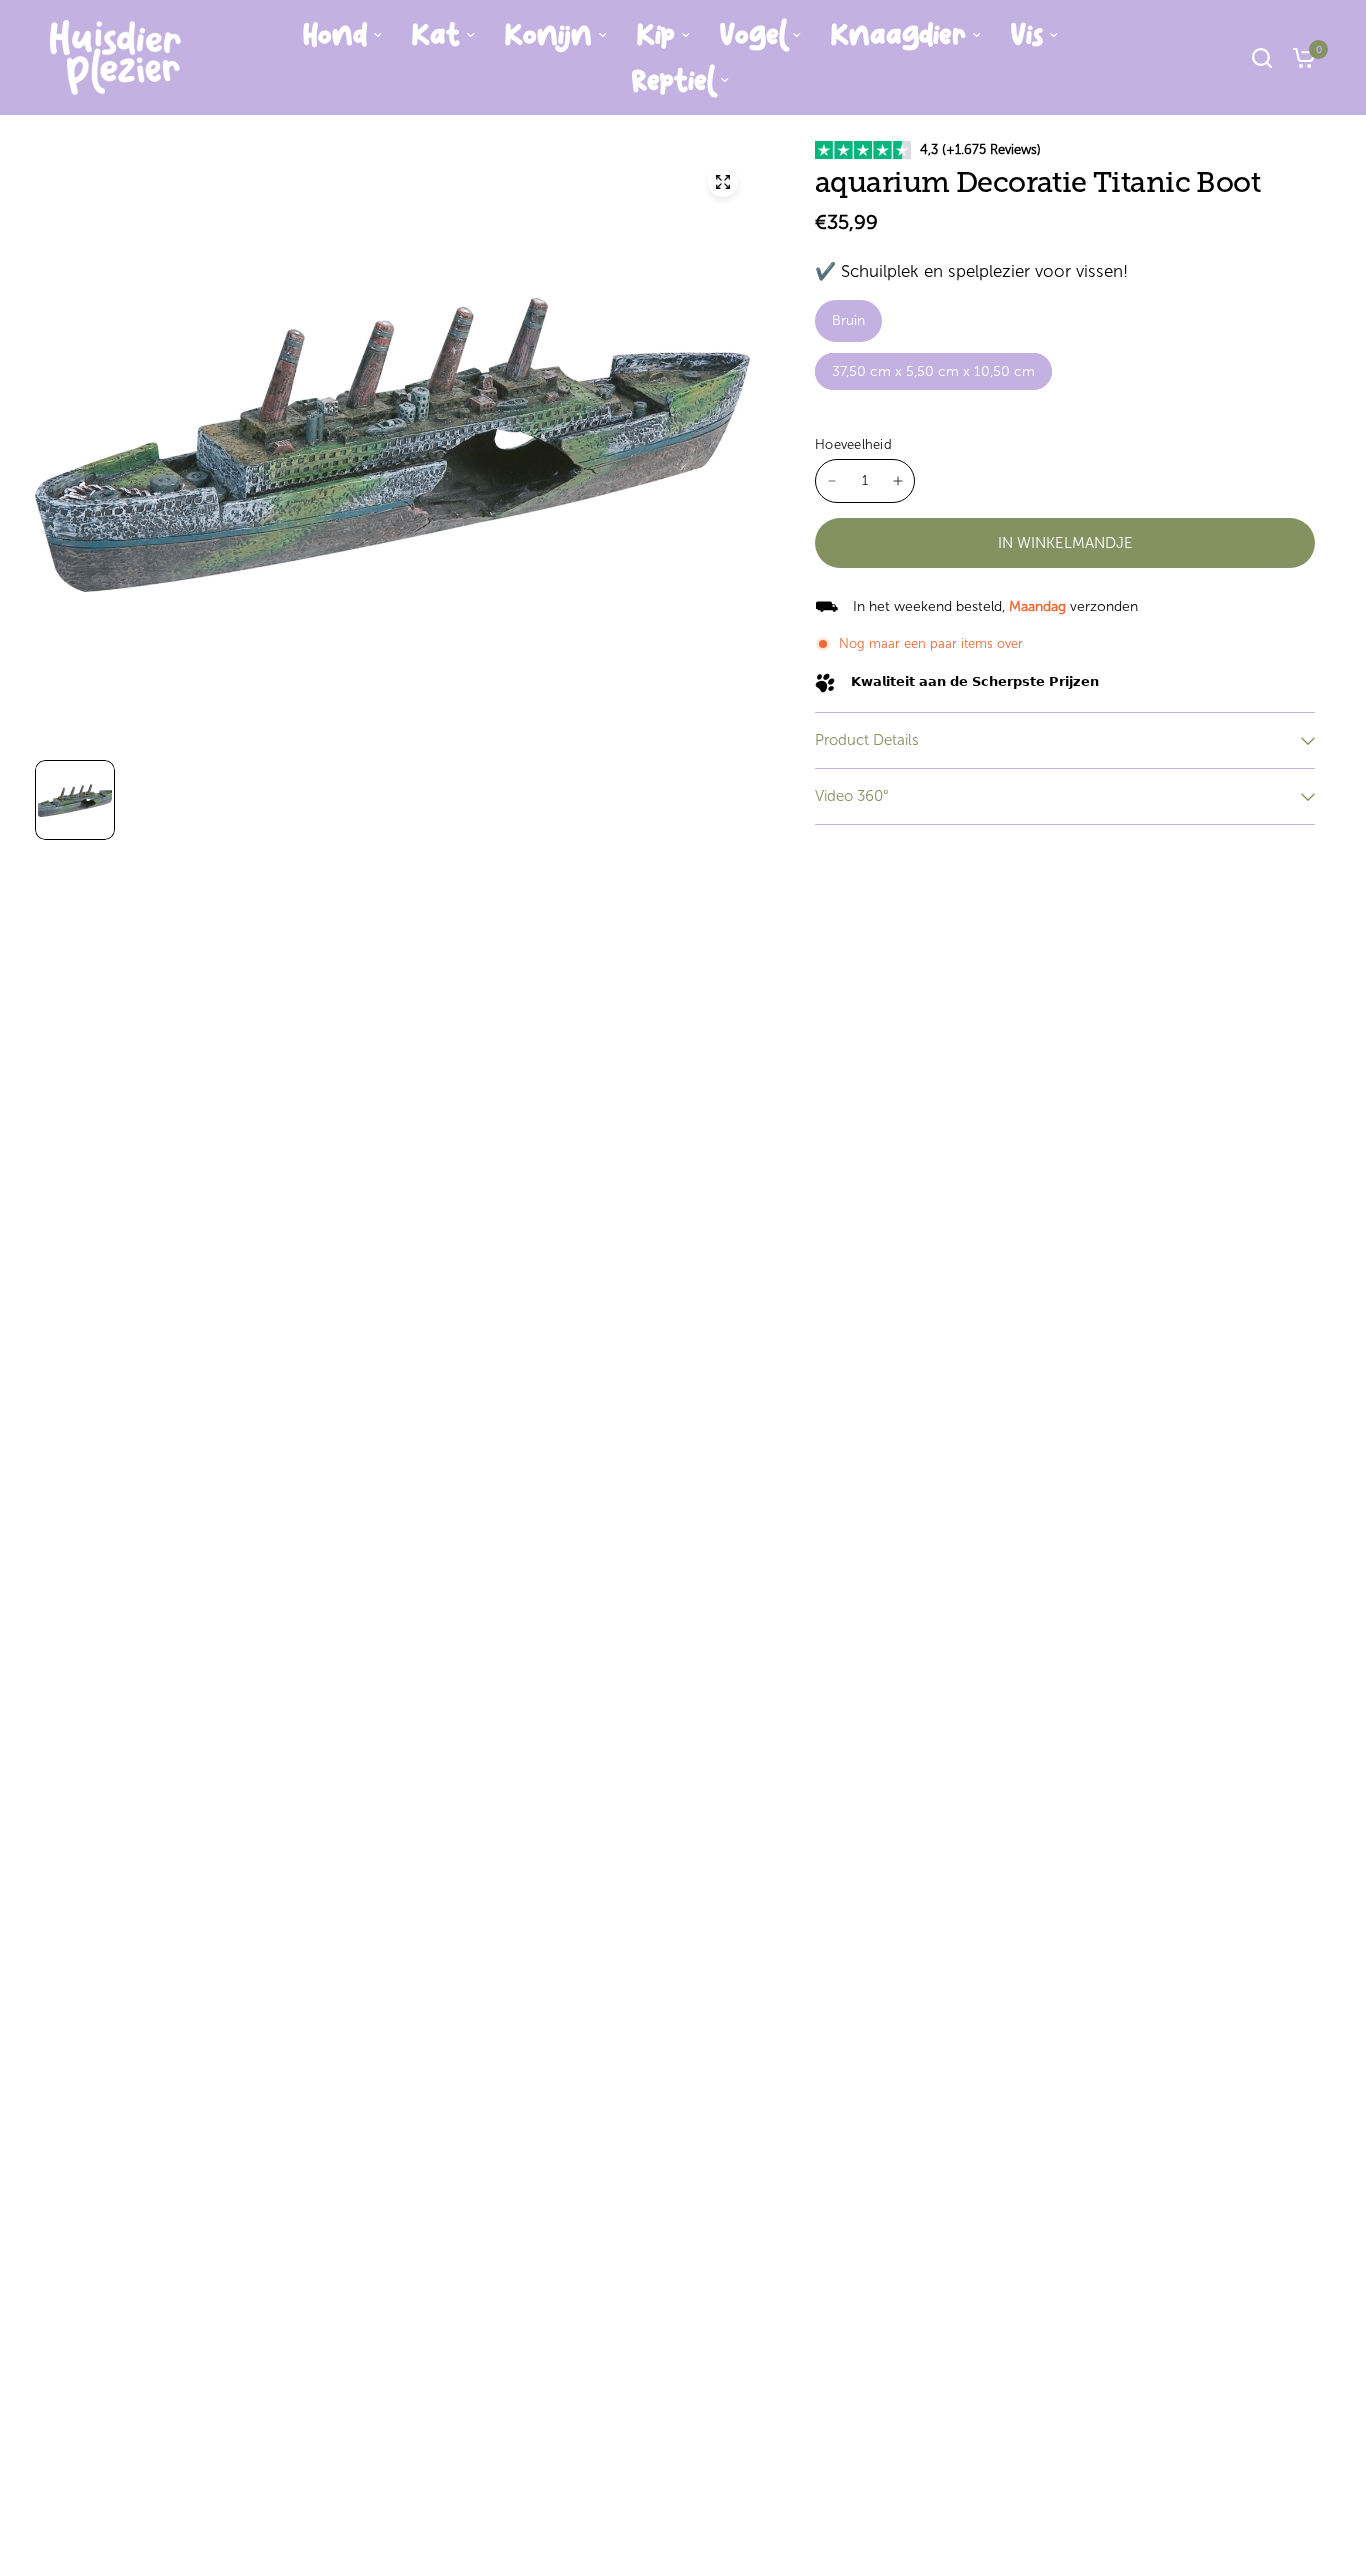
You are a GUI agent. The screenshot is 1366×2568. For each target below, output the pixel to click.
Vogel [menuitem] (753, 35)
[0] (1299, 57)
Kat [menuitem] (436, 35)
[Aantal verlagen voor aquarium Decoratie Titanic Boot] (832, 481)
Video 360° (852, 796)
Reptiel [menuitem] (673, 81)
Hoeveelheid (853, 444)
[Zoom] (723, 182)
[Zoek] (1262, 57)
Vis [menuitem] (1027, 35)
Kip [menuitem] (656, 35)
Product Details (867, 740)
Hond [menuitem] (335, 35)
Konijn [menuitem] (548, 35)
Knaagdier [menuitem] (898, 35)
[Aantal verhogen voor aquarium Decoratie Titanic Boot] (898, 481)
